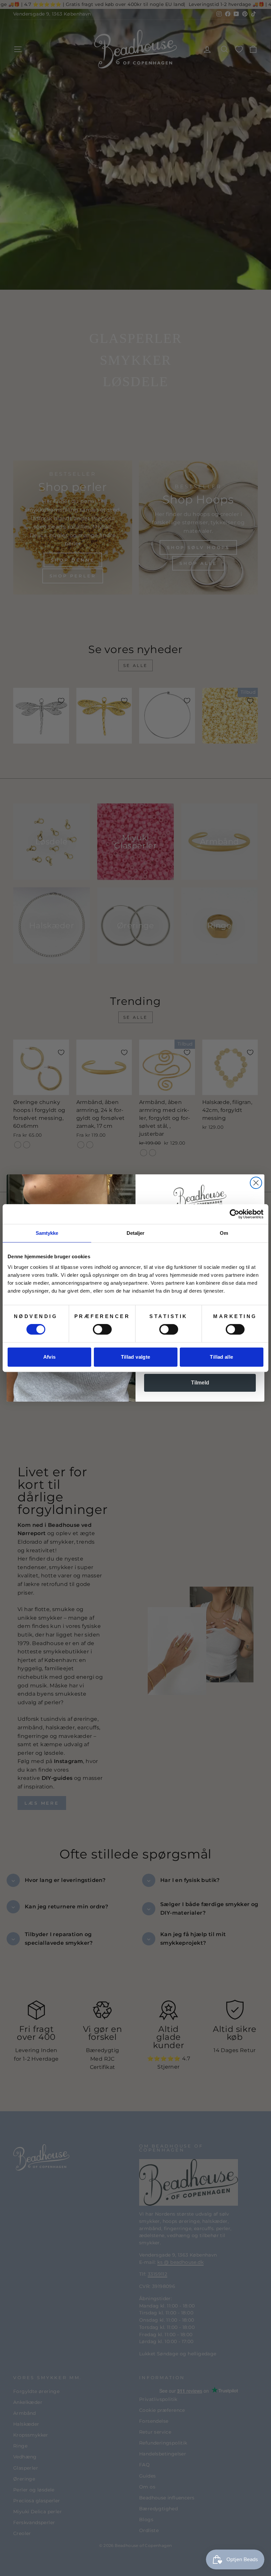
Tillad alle (221, 1357)
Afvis (50, 1357)
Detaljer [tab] (136, 1233)
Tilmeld (200, 1383)
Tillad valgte (136, 1357)
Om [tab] (224, 1233)
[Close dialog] (256, 1183)
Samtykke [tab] (47, 1233)
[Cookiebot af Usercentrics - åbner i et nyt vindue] (234, 1214)
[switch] (102, 1329)
